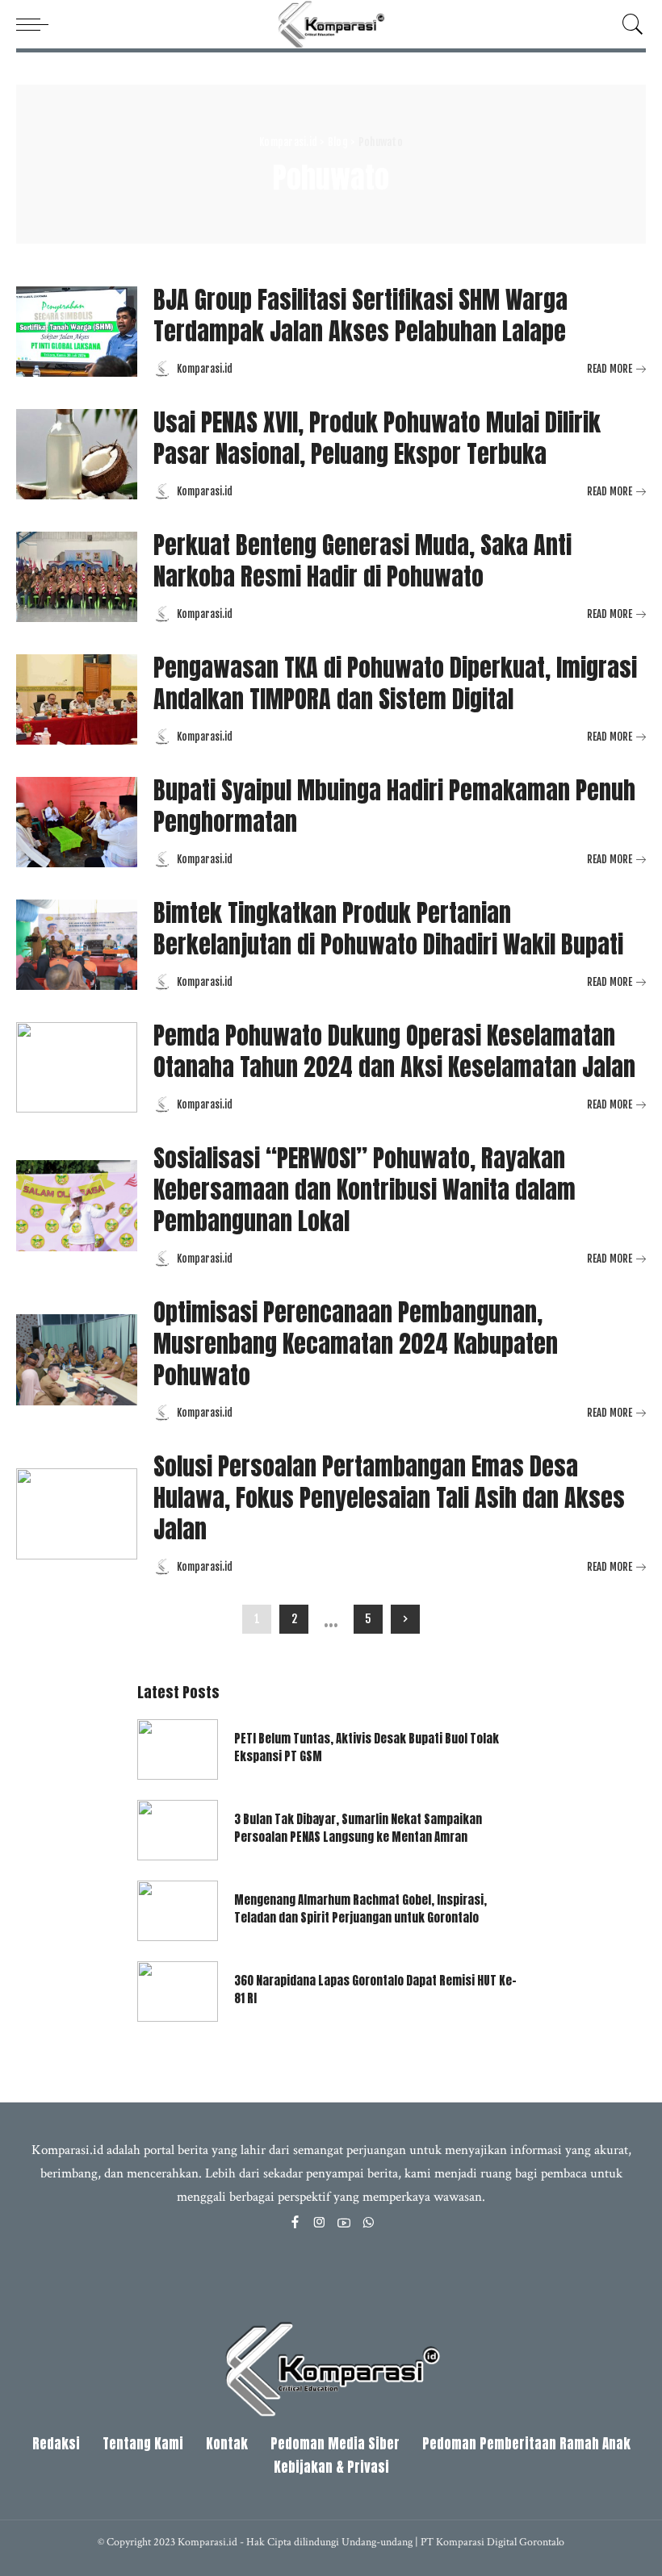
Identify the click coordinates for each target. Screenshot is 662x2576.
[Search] (629, 24)
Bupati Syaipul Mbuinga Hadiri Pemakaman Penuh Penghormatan (394, 806)
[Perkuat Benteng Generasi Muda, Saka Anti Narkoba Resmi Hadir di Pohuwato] (77, 577)
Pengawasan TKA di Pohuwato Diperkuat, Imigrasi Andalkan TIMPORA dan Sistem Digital (395, 683)
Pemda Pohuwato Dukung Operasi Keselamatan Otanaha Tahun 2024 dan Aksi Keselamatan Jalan (394, 1051)
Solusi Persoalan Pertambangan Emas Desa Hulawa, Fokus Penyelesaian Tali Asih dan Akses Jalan (389, 1498)
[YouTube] (344, 2224)
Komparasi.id (205, 369)
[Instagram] (320, 2224)
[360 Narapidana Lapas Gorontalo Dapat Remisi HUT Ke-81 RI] (178, 1991)
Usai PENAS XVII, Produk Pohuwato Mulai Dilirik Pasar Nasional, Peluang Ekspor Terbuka (377, 438)
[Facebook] (295, 2224)
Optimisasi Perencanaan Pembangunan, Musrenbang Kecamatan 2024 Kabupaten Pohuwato (356, 1344)
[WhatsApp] (368, 2224)
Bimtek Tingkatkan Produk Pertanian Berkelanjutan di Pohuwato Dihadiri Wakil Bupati (388, 929)
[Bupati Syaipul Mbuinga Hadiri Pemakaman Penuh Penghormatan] (77, 822)
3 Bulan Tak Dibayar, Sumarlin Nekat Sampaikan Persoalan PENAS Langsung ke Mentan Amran (358, 1828)
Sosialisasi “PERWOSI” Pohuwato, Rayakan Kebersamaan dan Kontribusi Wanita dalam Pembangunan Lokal (365, 1190)
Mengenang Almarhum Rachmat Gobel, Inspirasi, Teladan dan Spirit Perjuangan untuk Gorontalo (360, 1909)
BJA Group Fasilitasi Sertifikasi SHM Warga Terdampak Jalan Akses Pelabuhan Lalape (360, 315)
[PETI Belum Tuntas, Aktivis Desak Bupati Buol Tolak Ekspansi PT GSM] (178, 1749)
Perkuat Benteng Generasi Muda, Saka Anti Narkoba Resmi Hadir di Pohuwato (362, 561)
